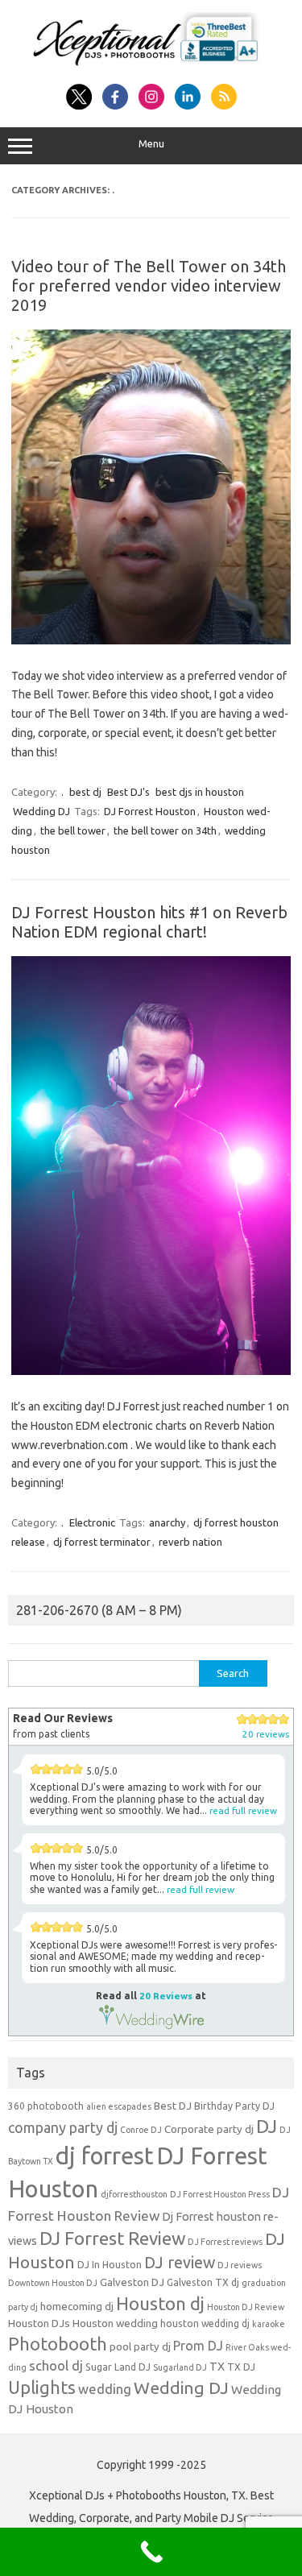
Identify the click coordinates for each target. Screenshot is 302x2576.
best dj (85, 792)
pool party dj (140, 2347)
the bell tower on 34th (165, 830)
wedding (105, 2389)
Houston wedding (115, 2323)
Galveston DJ (132, 2282)
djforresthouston (134, 2194)
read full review (243, 1810)
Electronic (92, 1522)
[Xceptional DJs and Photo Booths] (151, 66)
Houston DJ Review (246, 2307)
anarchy (167, 1522)
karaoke (269, 2324)
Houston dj (160, 2303)
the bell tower (73, 830)
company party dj (63, 2127)
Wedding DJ (41, 811)
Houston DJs (39, 2323)
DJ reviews (240, 2265)
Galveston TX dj (203, 2282)
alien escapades (119, 2106)
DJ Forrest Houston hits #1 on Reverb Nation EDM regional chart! (149, 922)
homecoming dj (77, 2307)
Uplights (42, 2388)
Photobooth (58, 2344)
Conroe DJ (141, 2130)
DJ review (180, 2263)
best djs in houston (200, 792)
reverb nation (190, 1542)
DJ (267, 2126)
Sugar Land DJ (118, 2367)
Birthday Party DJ (234, 2106)
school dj (56, 2365)
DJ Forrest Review (112, 2238)
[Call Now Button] (151, 2552)
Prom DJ (198, 2346)
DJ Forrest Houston (150, 811)
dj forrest (105, 2156)
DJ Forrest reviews (225, 2242)
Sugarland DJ (180, 2367)
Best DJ (173, 2106)
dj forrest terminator (102, 1542)
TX (217, 2367)
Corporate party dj (209, 2129)
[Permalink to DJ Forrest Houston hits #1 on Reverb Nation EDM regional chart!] (151, 1371)
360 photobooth (46, 2106)
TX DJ (241, 2367)
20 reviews (266, 1734)
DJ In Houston (110, 2265)
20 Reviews (166, 1996)
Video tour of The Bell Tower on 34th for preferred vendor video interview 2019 (149, 286)
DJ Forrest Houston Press (220, 2194)
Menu (151, 144)
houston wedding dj (205, 2323)
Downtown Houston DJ (53, 2283)
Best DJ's (128, 792)
